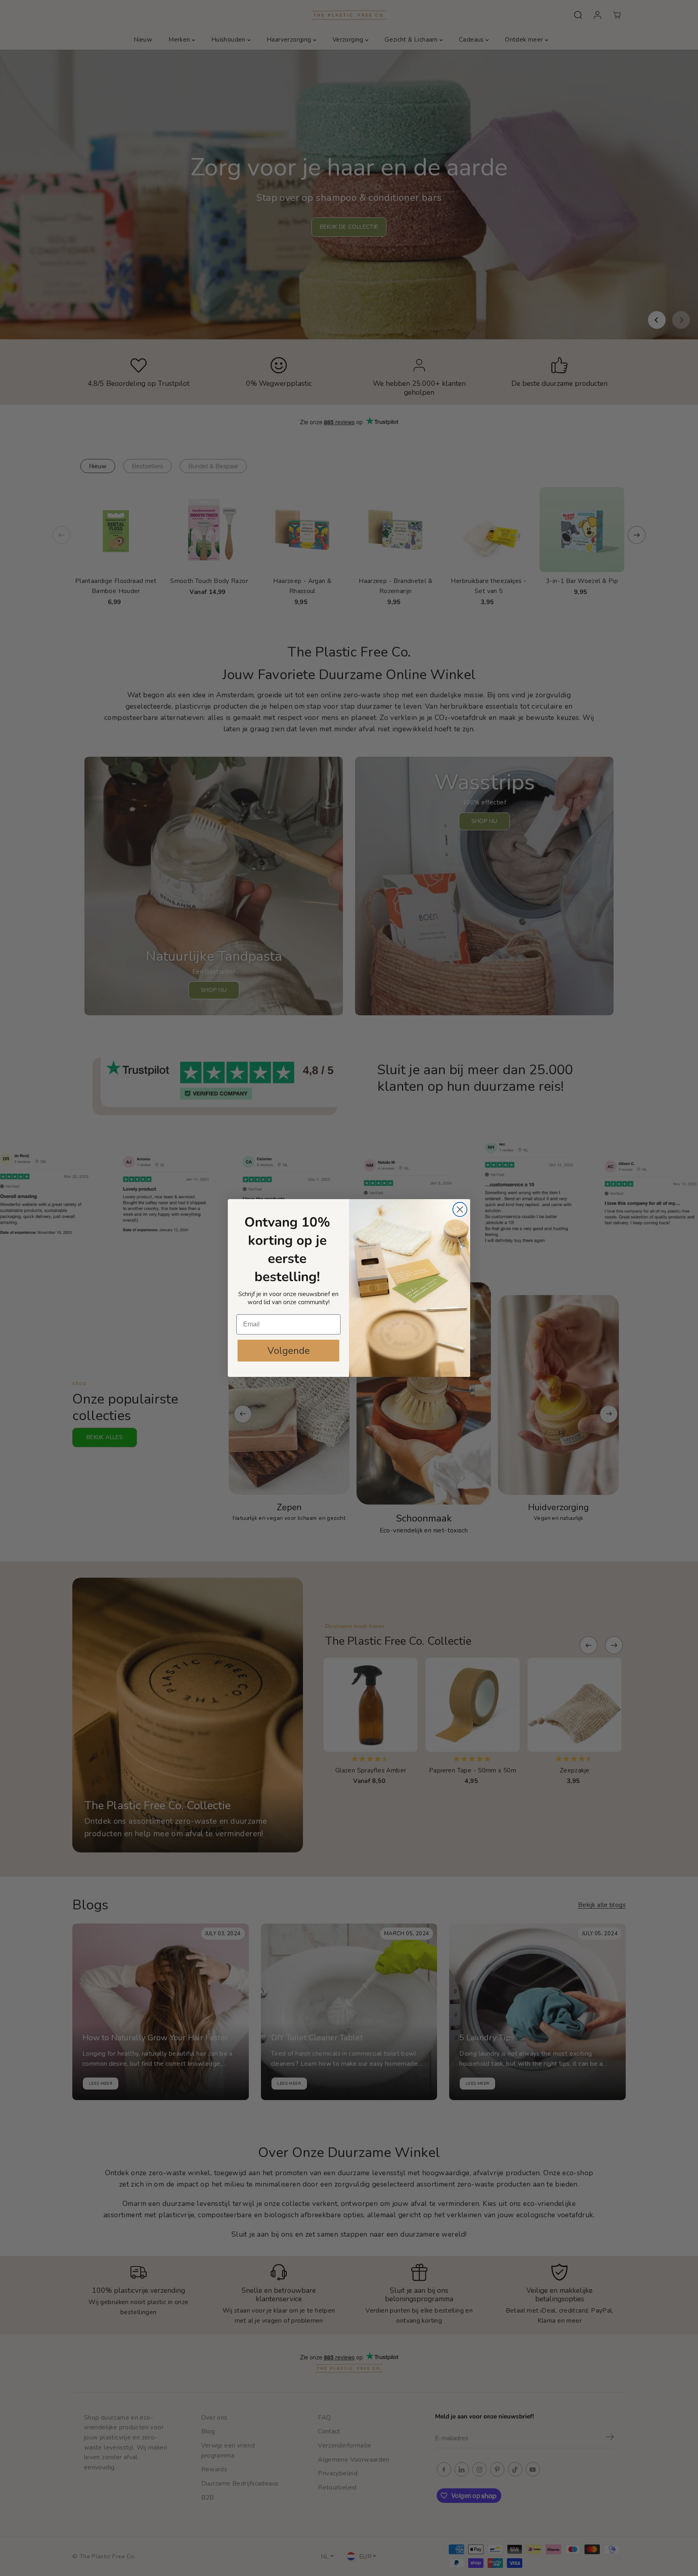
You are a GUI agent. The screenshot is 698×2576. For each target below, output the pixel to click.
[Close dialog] (460, 1209)
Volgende (289, 1351)
